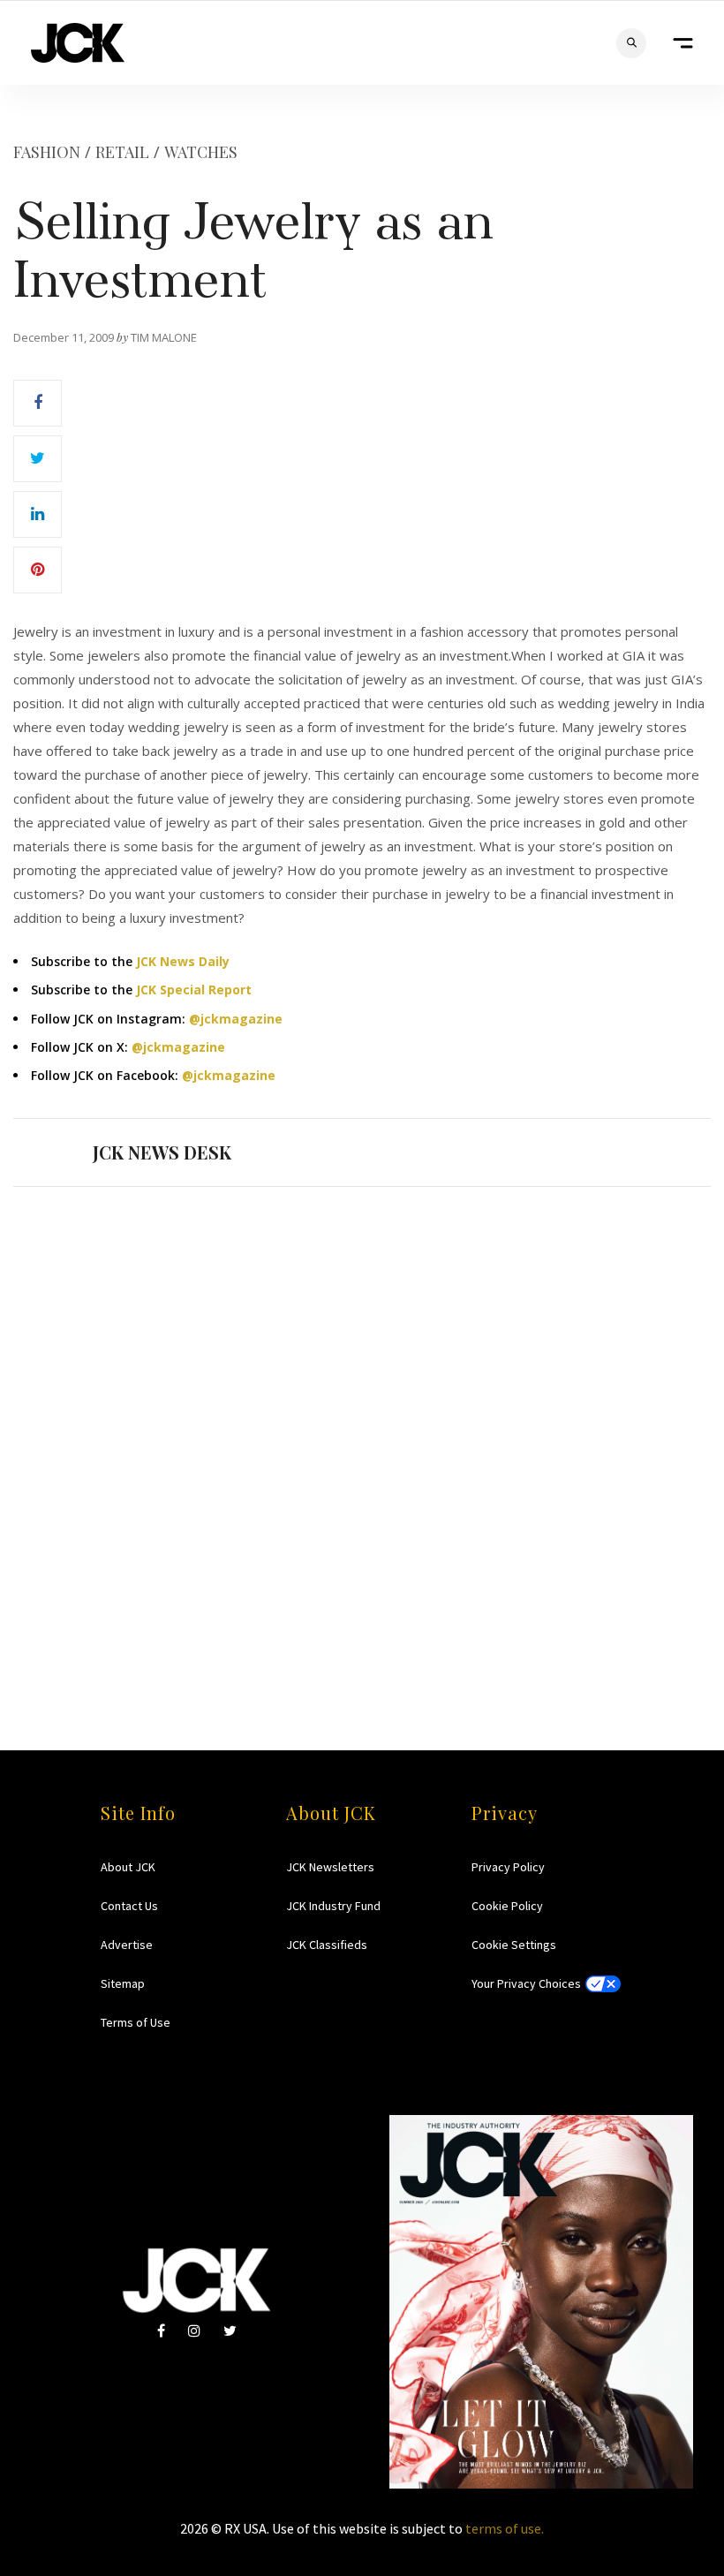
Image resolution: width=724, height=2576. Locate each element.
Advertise (127, 1945)
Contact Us (129, 1906)
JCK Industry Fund (333, 1906)
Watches (201, 152)
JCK (78, 43)
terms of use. (505, 2528)
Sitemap (123, 1983)
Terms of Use (136, 2022)
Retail (122, 152)
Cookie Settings (514, 1945)
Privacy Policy (508, 1867)
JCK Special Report (194, 990)
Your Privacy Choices (526, 1983)
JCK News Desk (162, 1152)
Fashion (47, 152)
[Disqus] (362, 1434)
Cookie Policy (507, 1906)
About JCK (128, 1867)
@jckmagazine (236, 1019)
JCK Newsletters (330, 1867)
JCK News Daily (183, 961)
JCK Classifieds (327, 1945)
